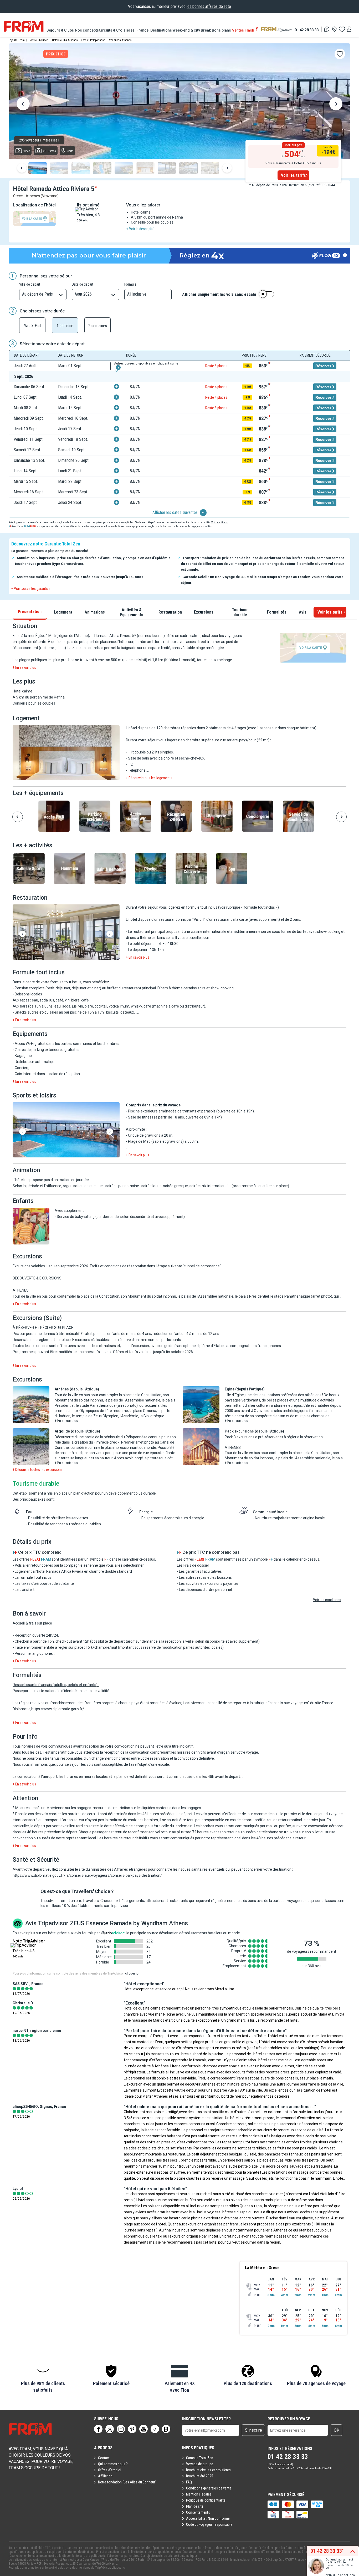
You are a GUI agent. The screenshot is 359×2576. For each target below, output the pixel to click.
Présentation (30, 612)
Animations (95, 612)
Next (336, 105)
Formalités (277, 612)
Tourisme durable (240, 612)
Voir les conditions (327, 1600)
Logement (63, 612)
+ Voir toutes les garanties (31, 589)
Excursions (204, 612)
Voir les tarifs (293, 175)
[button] (66, 753)
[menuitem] (61, 30)
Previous (23, 105)
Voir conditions (219, 522)
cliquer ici (132, 1973)
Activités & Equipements (132, 612)
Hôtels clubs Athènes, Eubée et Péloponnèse (79, 40)
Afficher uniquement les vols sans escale (219, 295)
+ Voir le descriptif (140, 229)
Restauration (170, 612)
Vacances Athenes (120, 40)
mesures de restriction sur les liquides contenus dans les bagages (147, 1808)
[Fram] (24, 26)
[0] (342, 29)
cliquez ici (119, 2568)
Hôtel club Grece (38, 40)
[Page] (98, 2429)
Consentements (198, 2512)
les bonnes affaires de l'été (209, 6)
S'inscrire (253, 2430)
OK (337, 2430)
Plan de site (195, 2506)
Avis (303, 612)
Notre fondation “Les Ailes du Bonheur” (127, 2482)
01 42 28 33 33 (307, 30)
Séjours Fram (17, 40)
